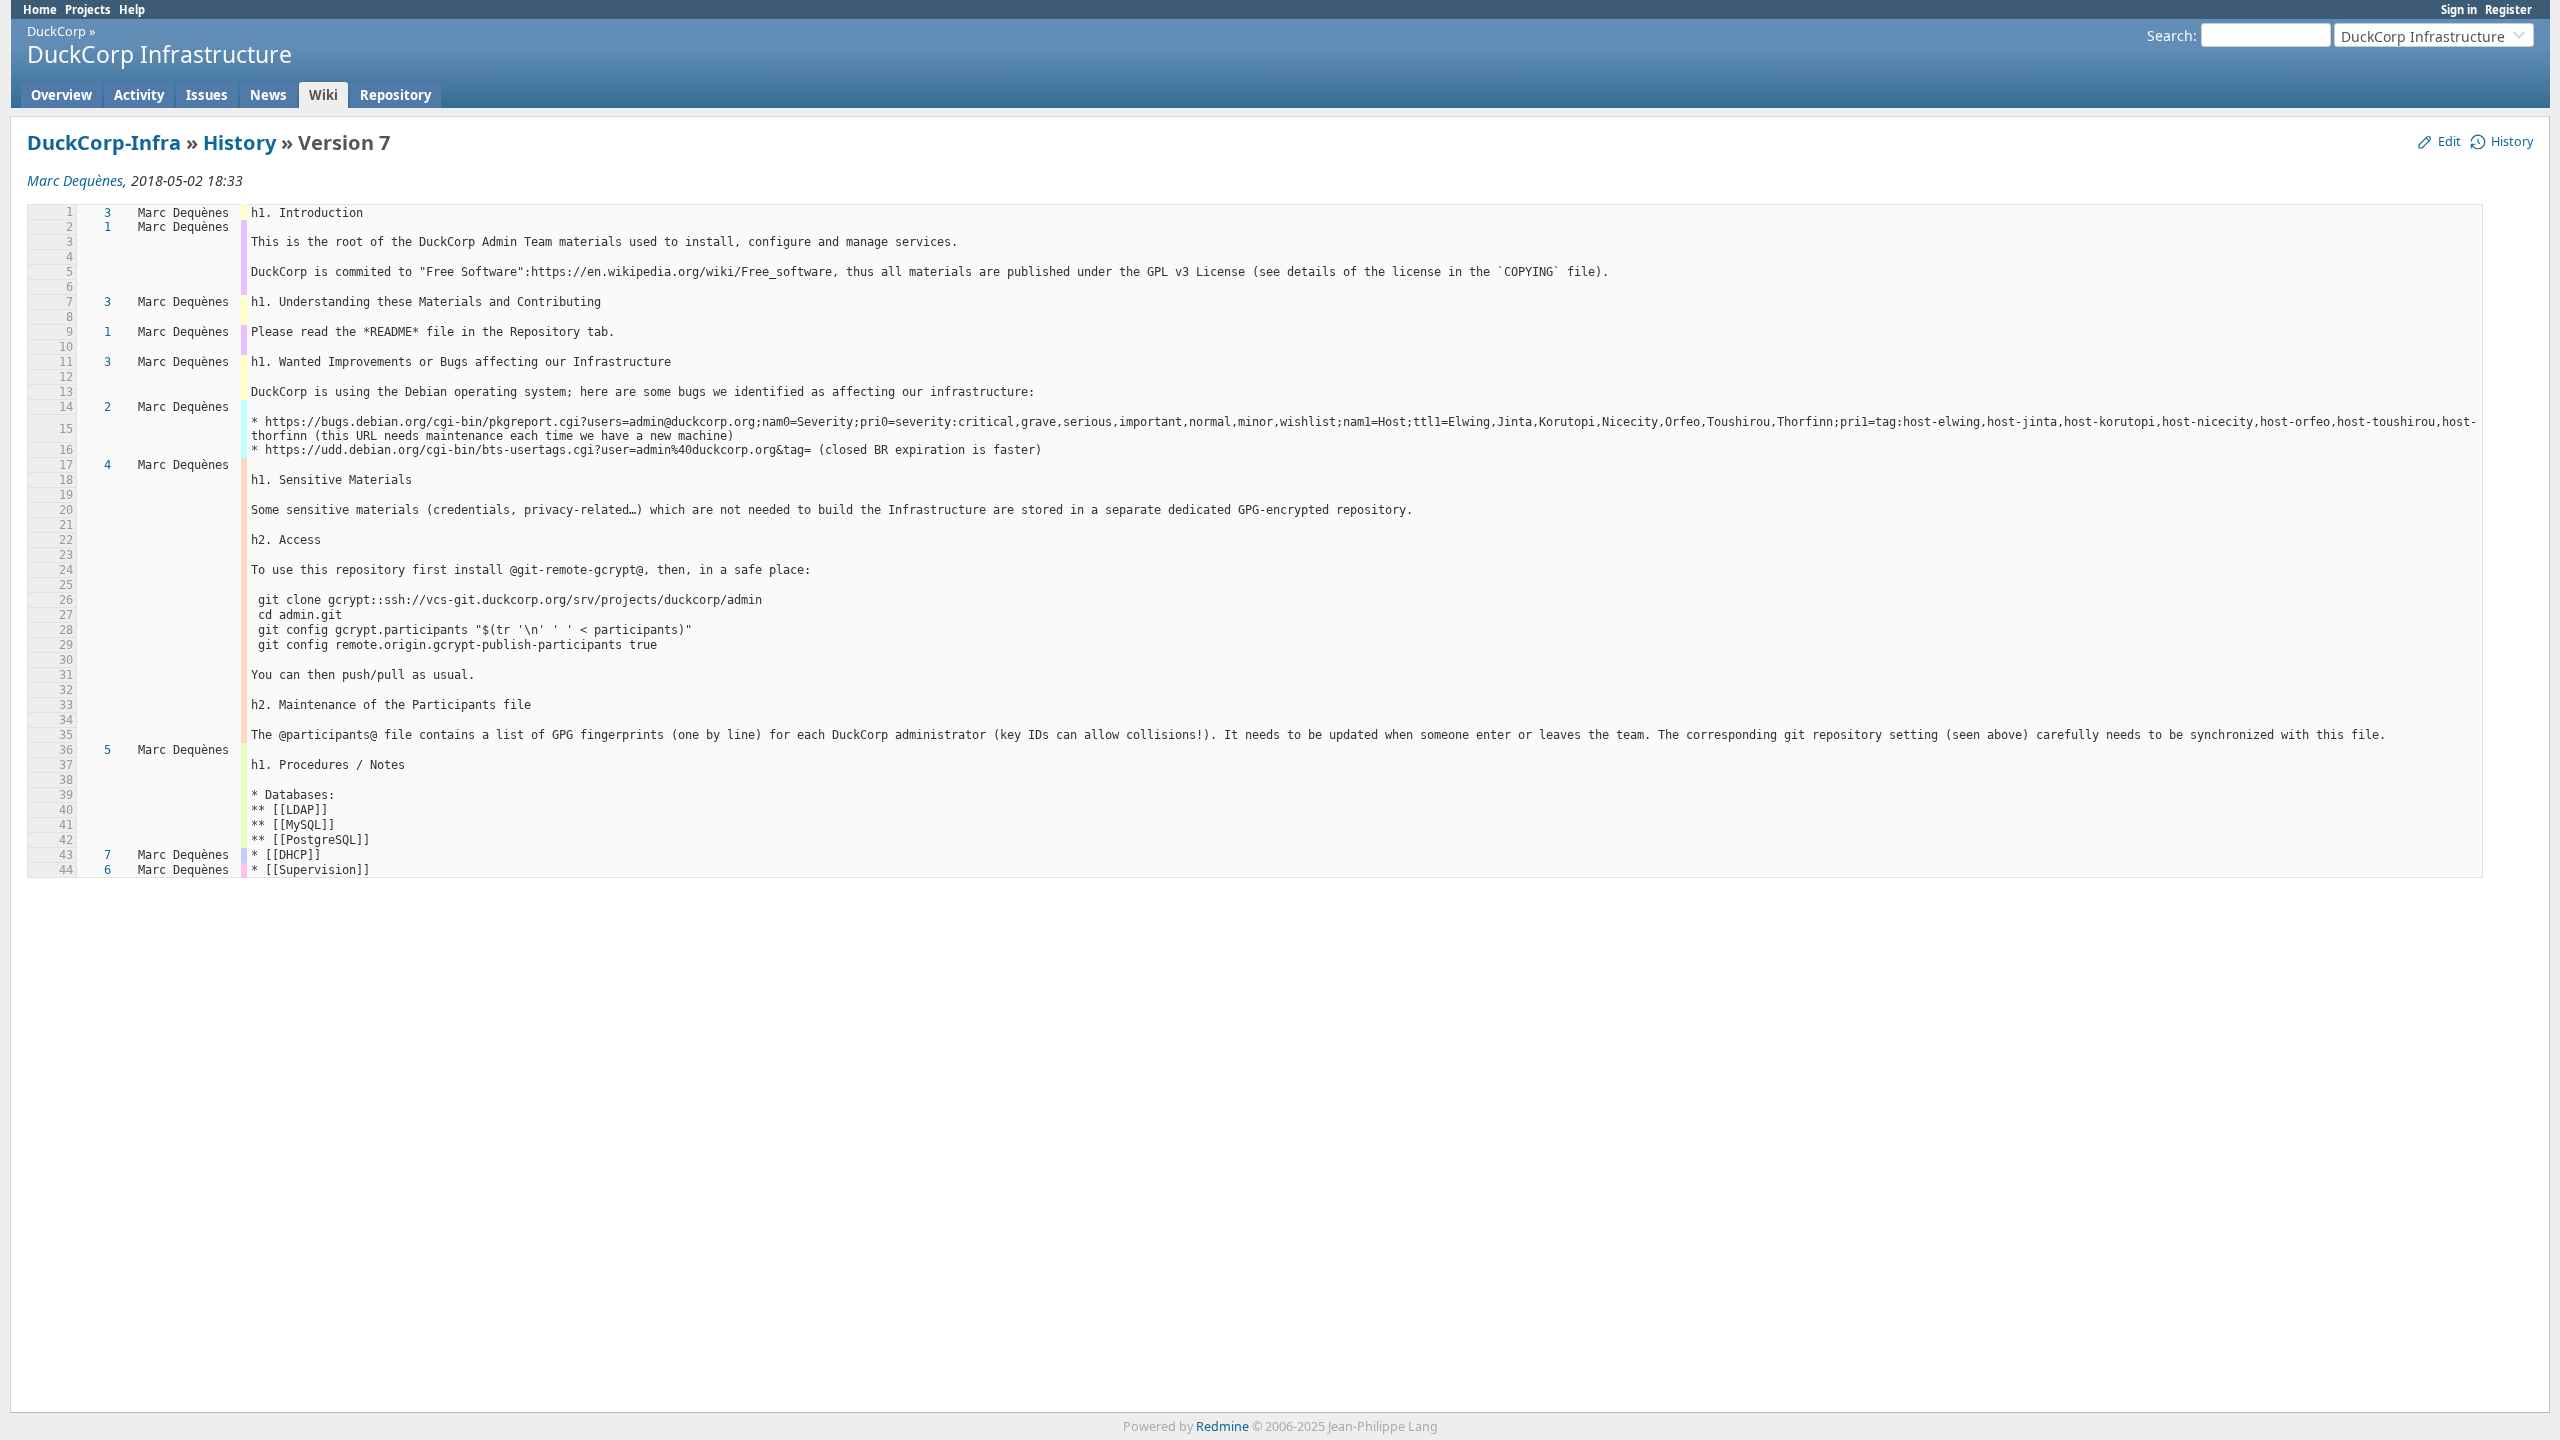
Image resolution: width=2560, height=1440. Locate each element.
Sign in (2459, 9)
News (268, 95)
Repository (395, 95)
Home (40, 9)
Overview (61, 95)
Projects (88, 9)
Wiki (323, 95)
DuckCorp (56, 31)
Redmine (1222, 1426)
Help (132, 9)
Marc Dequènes (75, 180)
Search (2170, 35)
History (239, 142)
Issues (207, 95)
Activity (139, 95)
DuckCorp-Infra (104, 142)
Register (2508, 9)
